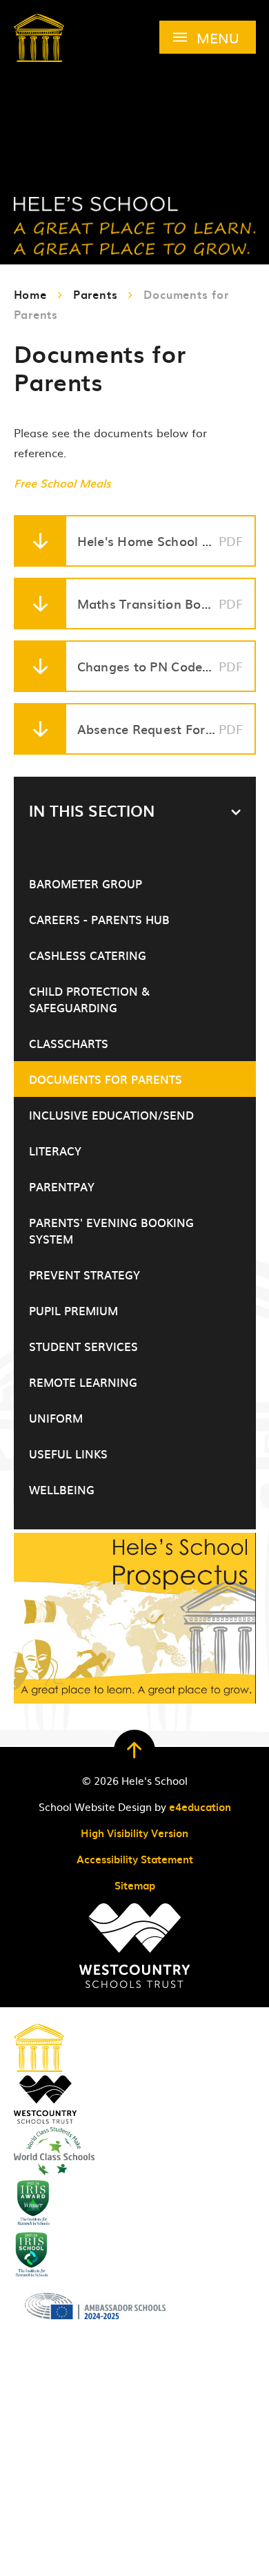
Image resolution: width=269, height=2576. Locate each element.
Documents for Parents (106, 1079)
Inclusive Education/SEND (111, 1115)
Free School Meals (62, 483)
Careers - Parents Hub (99, 919)
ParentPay (62, 1186)
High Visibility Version (134, 1833)
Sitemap (135, 1885)
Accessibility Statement (135, 1859)
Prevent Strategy (84, 1275)
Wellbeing (62, 1489)
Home (30, 294)
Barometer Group (86, 883)
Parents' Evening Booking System (111, 1231)
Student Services (83, 1346)
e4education (200, 1807)
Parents (96, 294)
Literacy (55, 1151)
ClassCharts (69, 1043)
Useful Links (68, 1454)
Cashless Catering (88, 955)
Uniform (56, 1418)
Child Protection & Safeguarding (89, 999)
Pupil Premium (73, 1310)
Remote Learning (83, 1382)
